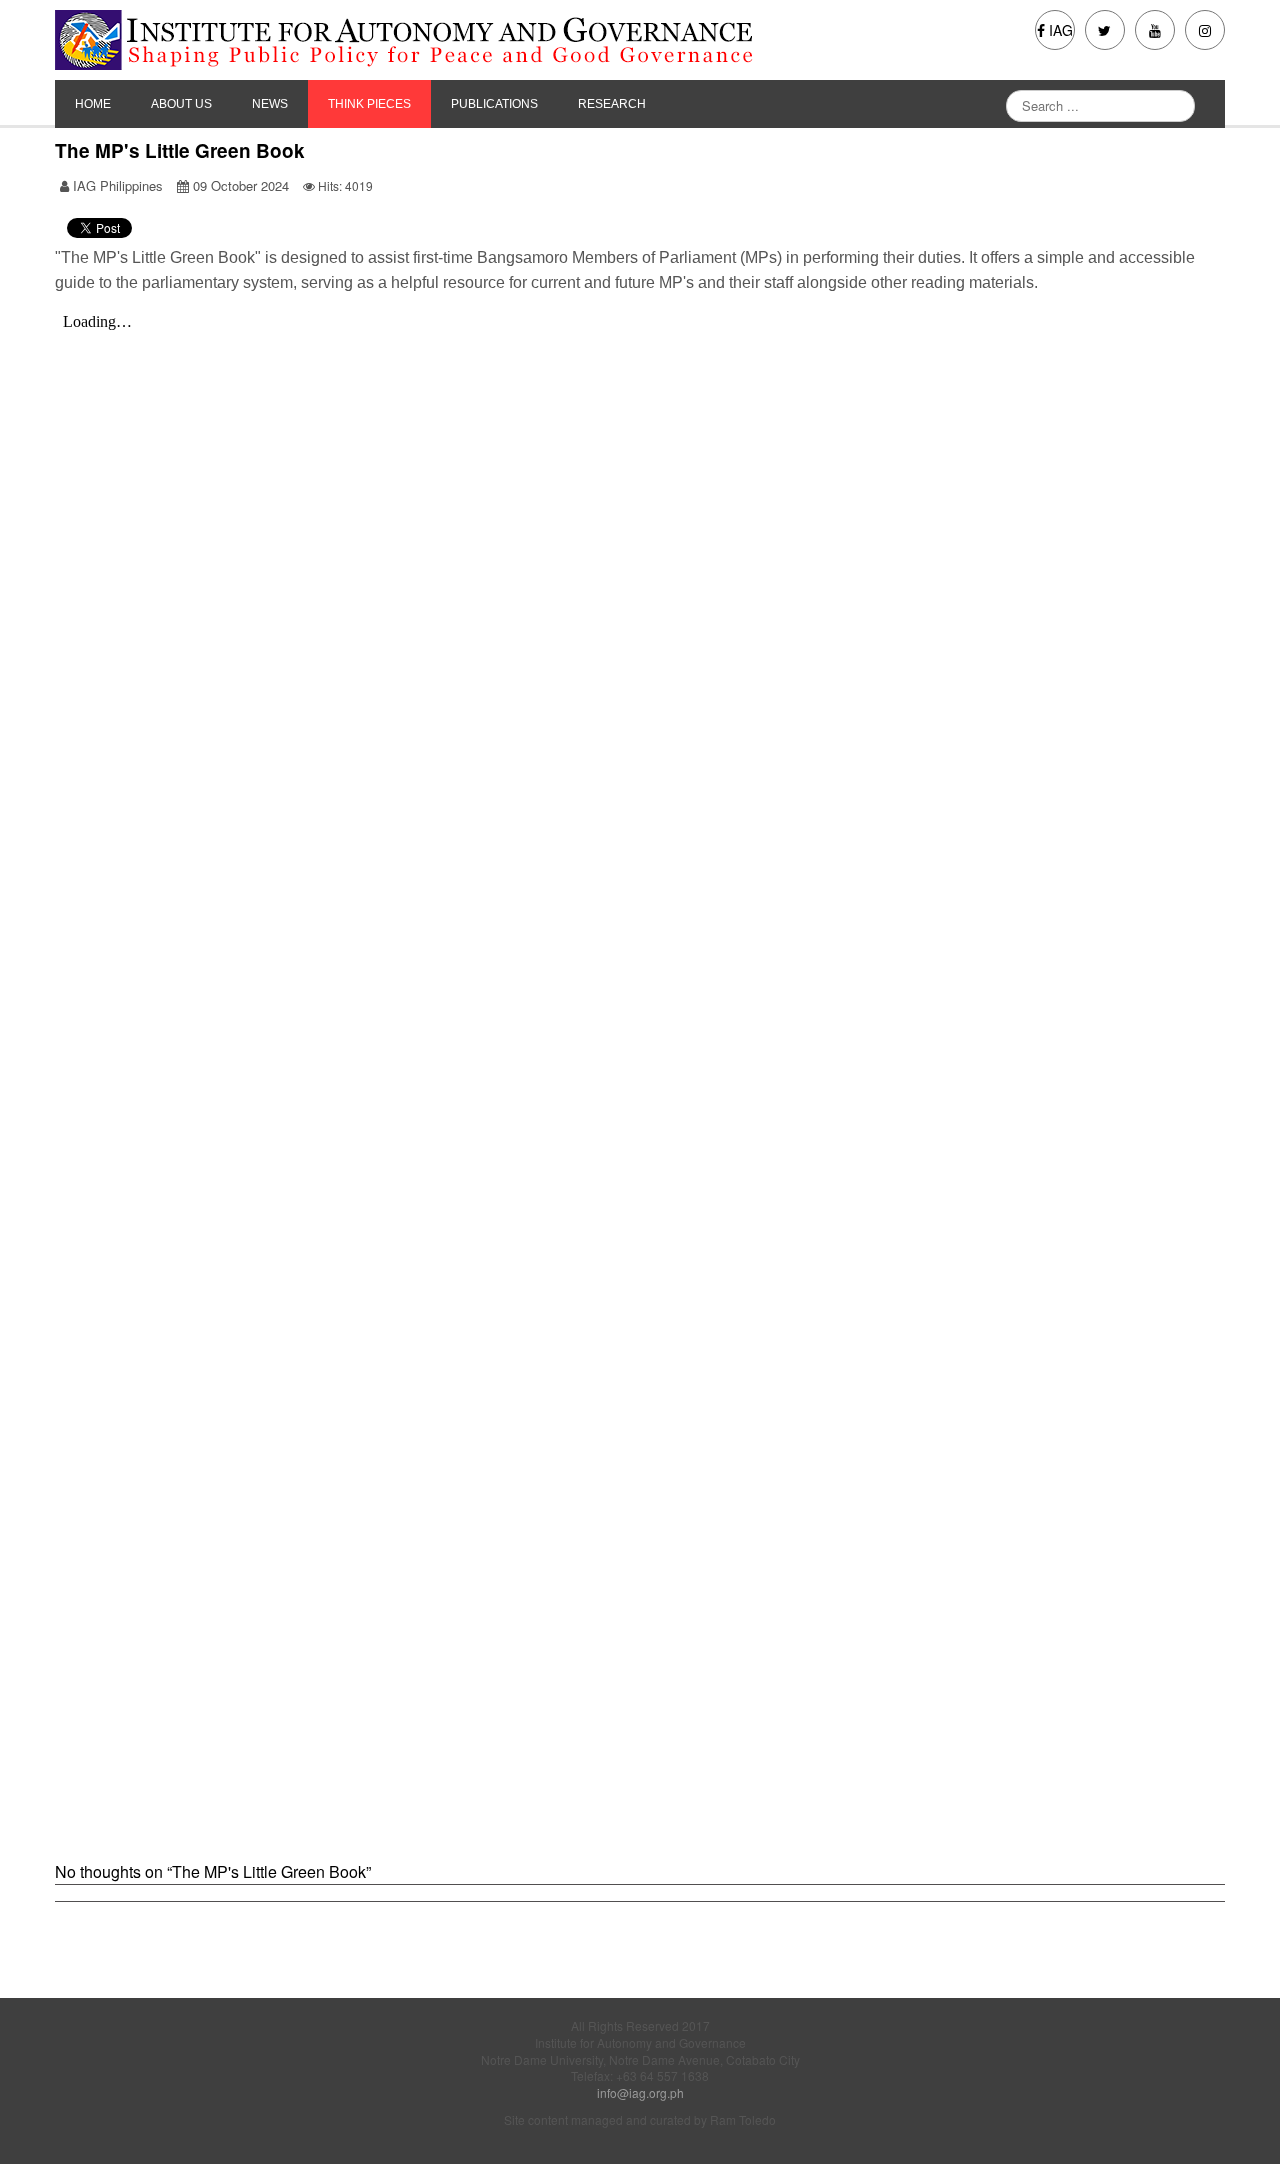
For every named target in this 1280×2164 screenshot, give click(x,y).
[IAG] (440, 40)
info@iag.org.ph (640, 2092)
